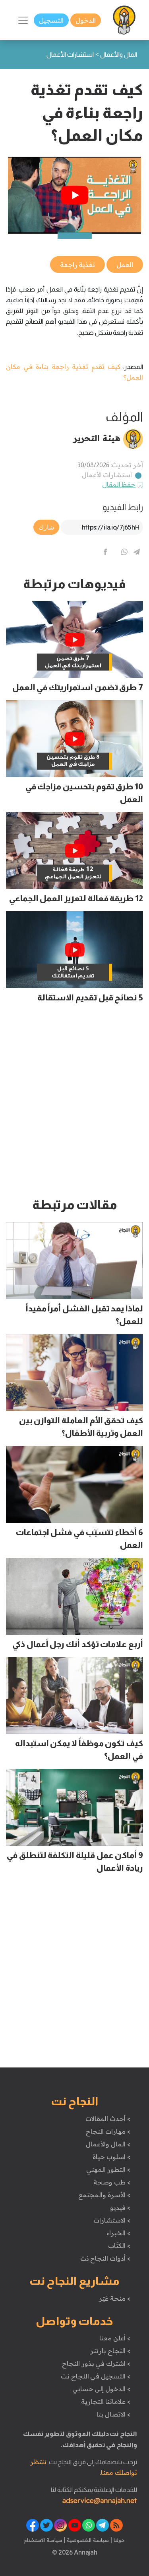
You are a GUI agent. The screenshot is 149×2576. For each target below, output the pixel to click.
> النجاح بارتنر (110, 2351)
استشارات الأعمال (107, 475)
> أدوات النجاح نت (105, 2258)
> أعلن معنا (115, 2338)
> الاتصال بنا (113, 2414)
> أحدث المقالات (108, 2119)
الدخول (86, 20)
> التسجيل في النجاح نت (96, 2376)
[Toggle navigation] (23, 20)
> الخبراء (119, 2233)
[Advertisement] (74, 1104)
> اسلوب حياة (111, 2157)
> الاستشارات (112, 2220)
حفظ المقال (119, 484)
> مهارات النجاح (108, 2131)
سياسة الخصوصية (87, 2540)
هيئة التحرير (97, 438)
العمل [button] (125, 265)
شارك (46, 527)
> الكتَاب (119, 2246)
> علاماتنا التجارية (106, 2401)
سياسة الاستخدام (43, 2540)
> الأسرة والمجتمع (104, 2195)
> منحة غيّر (115, 2298)
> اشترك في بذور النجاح (96, 2363)
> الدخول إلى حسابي (102, 2389)
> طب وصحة (112, 2182)
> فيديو (120, 2207)
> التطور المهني (108, 2169)
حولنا (118, 2540)
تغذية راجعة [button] (78, 265)
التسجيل (51, 20)
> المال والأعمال (108, 2144)
